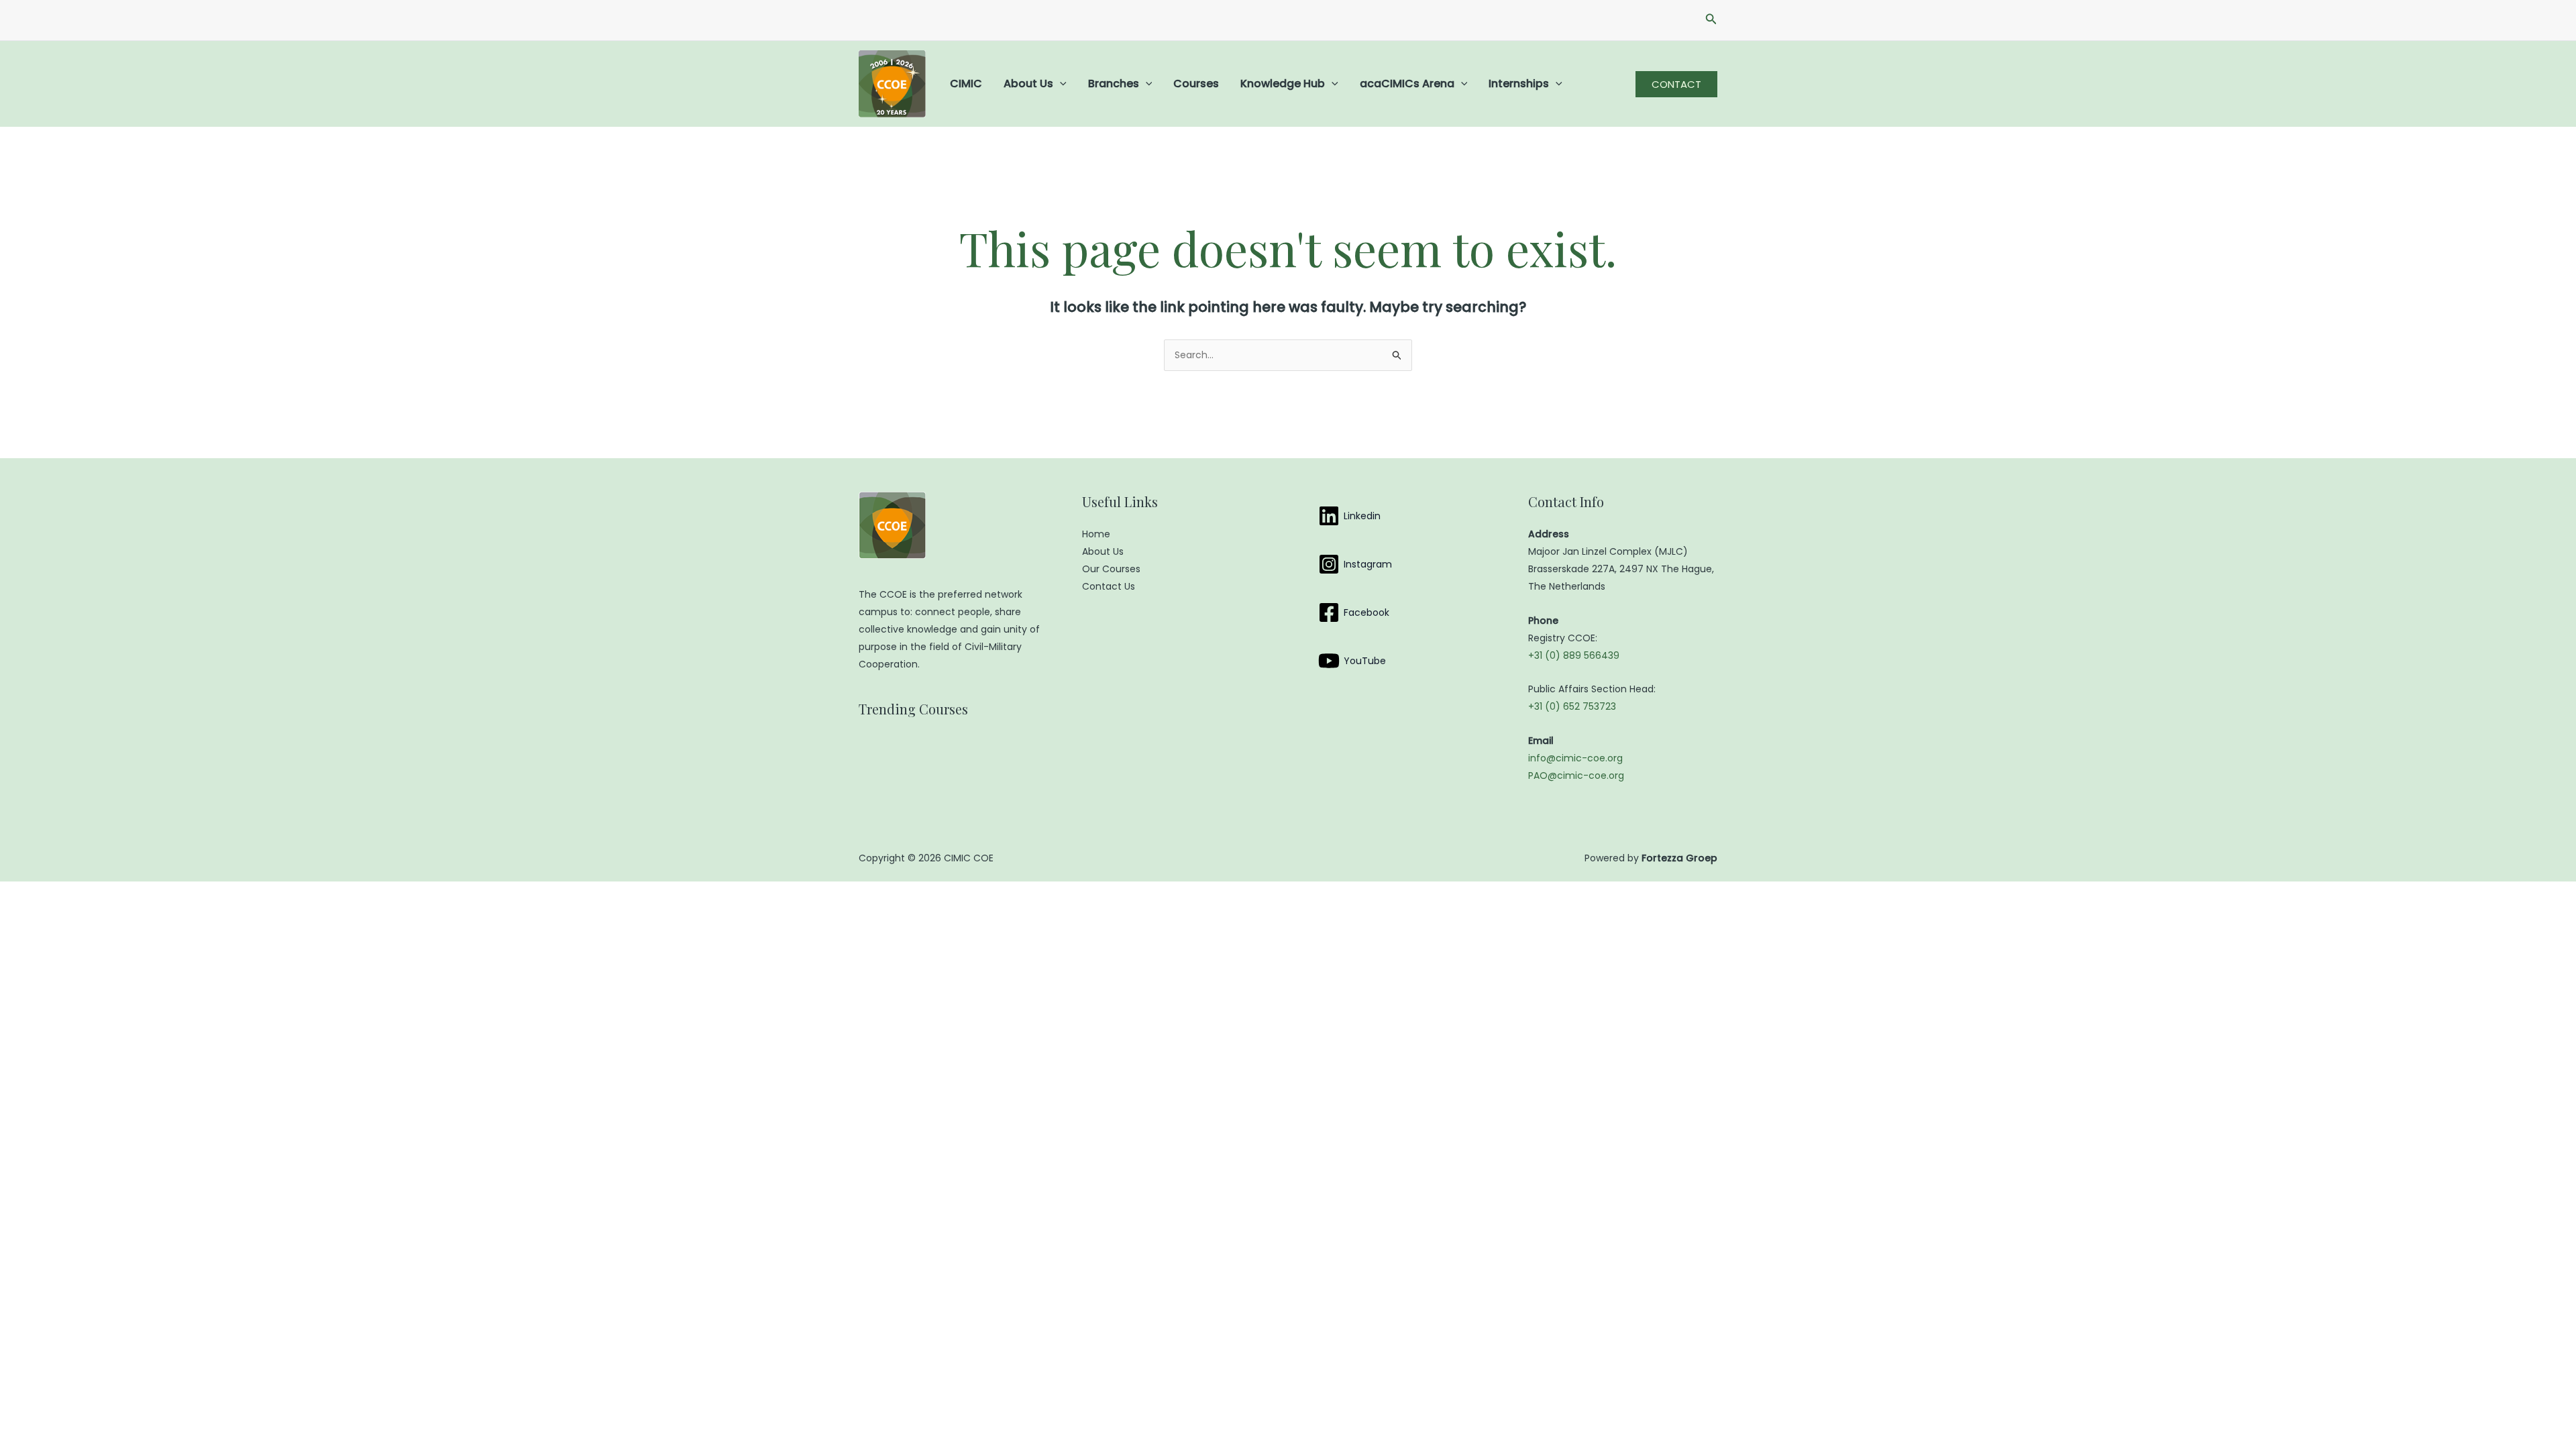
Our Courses (1111, 569)
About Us (1028, 84)
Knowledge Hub (1283, 84)
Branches (1114, 84)
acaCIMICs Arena (1407, 84)
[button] (1711, 20)
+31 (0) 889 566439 (1574, 655)
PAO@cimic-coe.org (1576, 775)
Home (1096, 534)
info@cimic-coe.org (1575, 758)
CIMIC (966, 84)
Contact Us (1109, 586)
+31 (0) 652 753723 (1572, 706)
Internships (1519, 84)
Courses (1196, 84)
